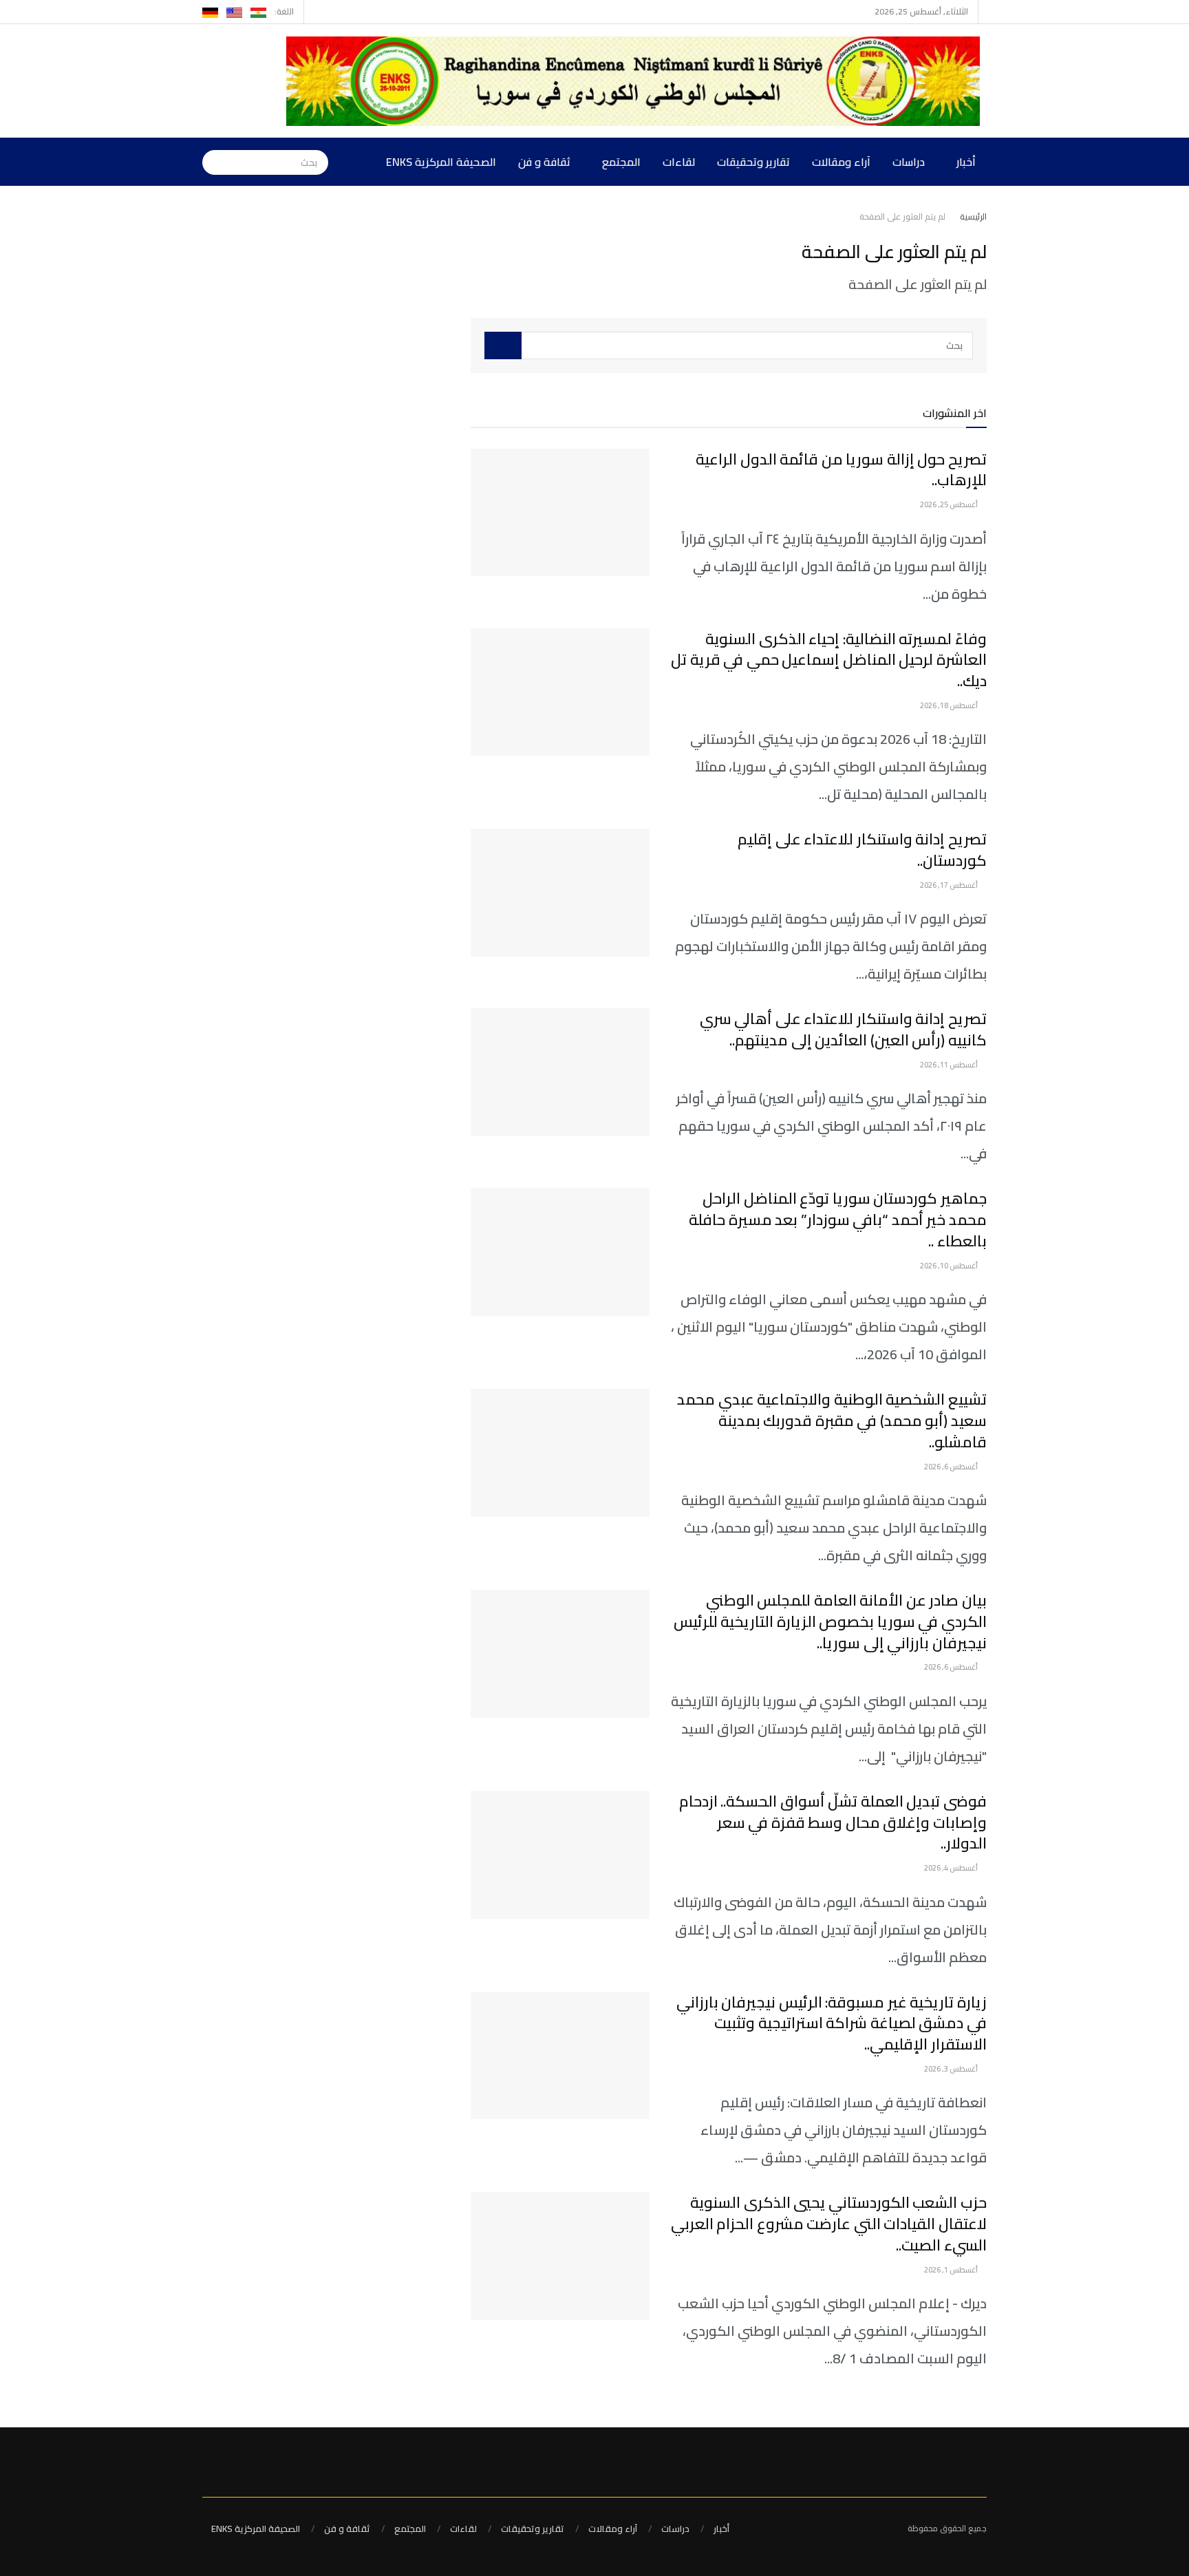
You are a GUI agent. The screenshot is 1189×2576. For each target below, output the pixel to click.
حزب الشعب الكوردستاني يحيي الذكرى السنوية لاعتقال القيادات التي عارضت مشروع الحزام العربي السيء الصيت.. (829, 2224)
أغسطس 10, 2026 (950, 1266)
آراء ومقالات (841, 162)
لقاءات (679, 162)
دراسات (909, 162)
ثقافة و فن (544, 162)
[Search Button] (213, 162)
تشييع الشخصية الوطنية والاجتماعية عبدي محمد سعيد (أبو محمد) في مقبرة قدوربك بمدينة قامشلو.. (832, 1420)
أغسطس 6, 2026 (952, 1467)
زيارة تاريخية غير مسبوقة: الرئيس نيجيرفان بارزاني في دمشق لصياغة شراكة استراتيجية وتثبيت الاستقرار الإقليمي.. (832, 2023)
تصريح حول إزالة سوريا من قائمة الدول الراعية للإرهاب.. (841, 470)
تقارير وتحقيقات (753, 162)
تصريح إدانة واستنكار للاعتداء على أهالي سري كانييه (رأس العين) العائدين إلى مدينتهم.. (843, 1029)
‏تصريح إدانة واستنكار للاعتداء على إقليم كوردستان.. (862, 850)
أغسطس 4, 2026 (952, 1868)
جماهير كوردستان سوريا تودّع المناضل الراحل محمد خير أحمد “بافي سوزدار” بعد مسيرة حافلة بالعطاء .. (838, 1220)
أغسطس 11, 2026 (950, 1065)
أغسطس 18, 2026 (950, 705)
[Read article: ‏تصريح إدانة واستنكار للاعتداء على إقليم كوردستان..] (560, 893)
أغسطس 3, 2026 (952, 2069)
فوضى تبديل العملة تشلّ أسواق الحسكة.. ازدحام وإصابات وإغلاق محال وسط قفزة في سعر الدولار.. (833, 1822)
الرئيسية (973, 216)
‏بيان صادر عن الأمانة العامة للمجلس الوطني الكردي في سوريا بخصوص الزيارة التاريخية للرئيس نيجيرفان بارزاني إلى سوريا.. (830, 1621)
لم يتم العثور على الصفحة (902, 216)
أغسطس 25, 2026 (950, 504)
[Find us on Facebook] (333, 12)
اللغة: (284, 11)
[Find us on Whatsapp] (316, 12)
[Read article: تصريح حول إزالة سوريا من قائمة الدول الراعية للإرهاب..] (560, 513)
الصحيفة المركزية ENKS (441, 162)
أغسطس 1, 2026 (952, 2270)
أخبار (966, 162)
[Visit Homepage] (636, 81)
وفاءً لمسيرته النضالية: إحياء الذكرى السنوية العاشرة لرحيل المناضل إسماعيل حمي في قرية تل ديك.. (829, 660)
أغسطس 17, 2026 (950, 885)
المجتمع (621, 162)
